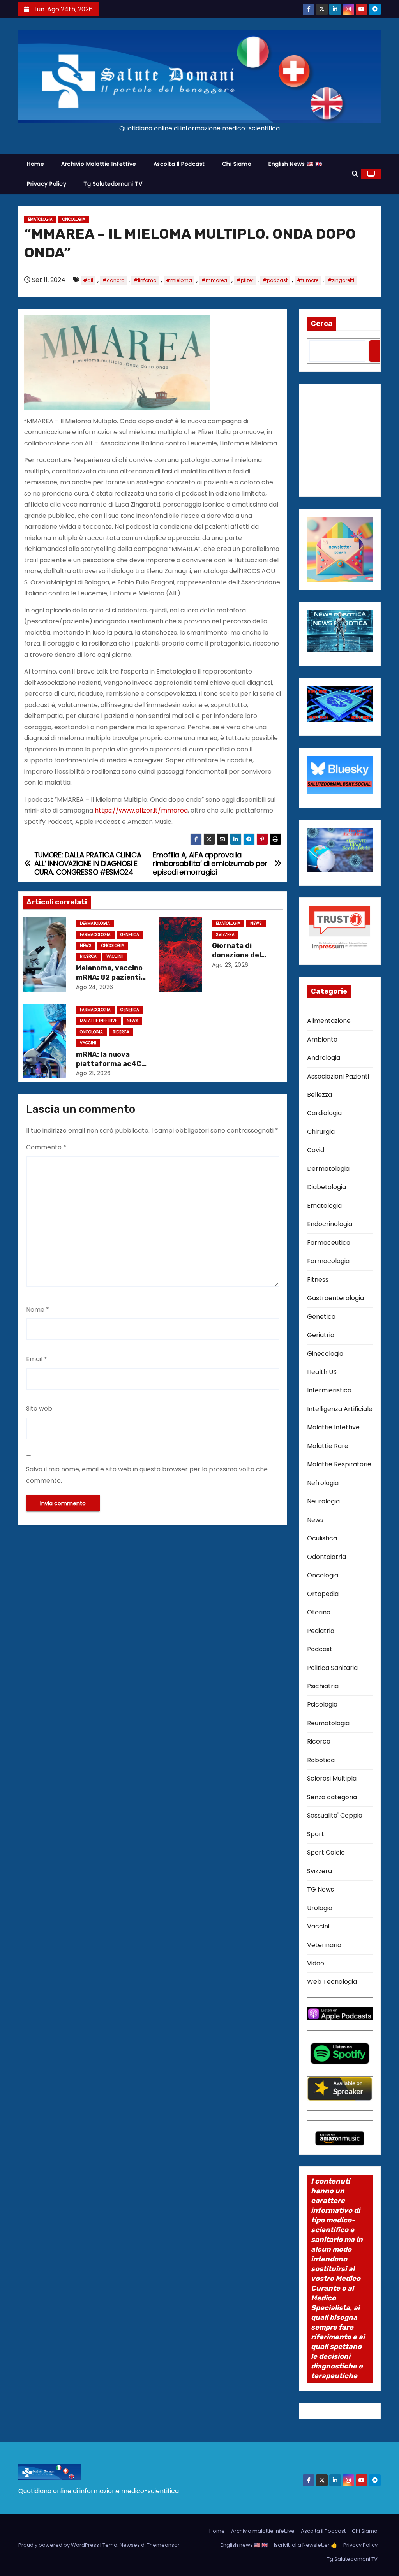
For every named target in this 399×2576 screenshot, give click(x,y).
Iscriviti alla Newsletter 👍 (305, 2545)
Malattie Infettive (98, 1021)
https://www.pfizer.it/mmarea (141, 810)
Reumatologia (328, 1723)
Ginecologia (325, 1354)
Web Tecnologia (332, 1982)
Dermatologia (95, 923)
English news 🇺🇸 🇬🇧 (295, 164)
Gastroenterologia (335, 1298)
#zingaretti (341, 280)
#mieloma (179, 280)
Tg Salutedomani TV (113, 184)
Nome (38, 1310)
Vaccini (115, 956)
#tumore (308, 280)
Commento (46, 1147)
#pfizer (245, 280)
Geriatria (321, 1335)
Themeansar (163, 2545)
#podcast (275, 280)
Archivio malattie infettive (99, 164)
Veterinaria (324, 1945)
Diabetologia (327, 1187)
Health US (322, 1372)
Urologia (320, 1908)
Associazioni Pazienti (338, 1076)
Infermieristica (329, 1390)
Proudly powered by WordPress (59, 2545)
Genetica (130, 935)
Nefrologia (323, 1483)
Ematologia (40, 219)
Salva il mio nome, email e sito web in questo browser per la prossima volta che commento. (147, 1475)
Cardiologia (324, 1113)
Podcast (320, 1649)
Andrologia (324, 1058)
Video (316, 1963)
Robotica (321, 1760)
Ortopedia (323, 1594)
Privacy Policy (47, 184)
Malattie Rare (328, 1446)
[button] (355, 174)
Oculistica (322, 1538)
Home (35, 164)
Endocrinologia (330, 1224)
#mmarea (214, 280)
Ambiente (322, 1039)
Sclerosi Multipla (332, 1778)
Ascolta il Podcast (179, 164)
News (86, 946)
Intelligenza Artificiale (340, 1409)
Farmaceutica (329, 1243)
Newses (130, 2545)
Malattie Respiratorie (339, 1464)
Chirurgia (321, 1132)
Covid (316, 1150)
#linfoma (145, 280)
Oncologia (74, 219)
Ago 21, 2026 (94, 1073)
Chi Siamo (237, 164)
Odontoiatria (327, 1557)
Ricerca (88, 956)
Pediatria (321, 1631)
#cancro (113, 280)
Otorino (319, 1612)
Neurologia (323, 1501)
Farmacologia (95, 935)
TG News (320, 1889)
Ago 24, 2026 (95, 987)
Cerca (322, 324)
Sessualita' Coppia (335, 1815)
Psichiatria (323, 1686)
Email (37, 1359)
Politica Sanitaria (332, 1668)
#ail (88, 280)
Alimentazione (329, 1021)
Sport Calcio (326, 1852)
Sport (316, 1834)
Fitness (318, 1280)
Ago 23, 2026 (230, 965)
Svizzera (225, 935)
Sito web (39, 1409)
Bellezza (320, 1095)
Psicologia (322, 1704)
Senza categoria (332, 1797)
